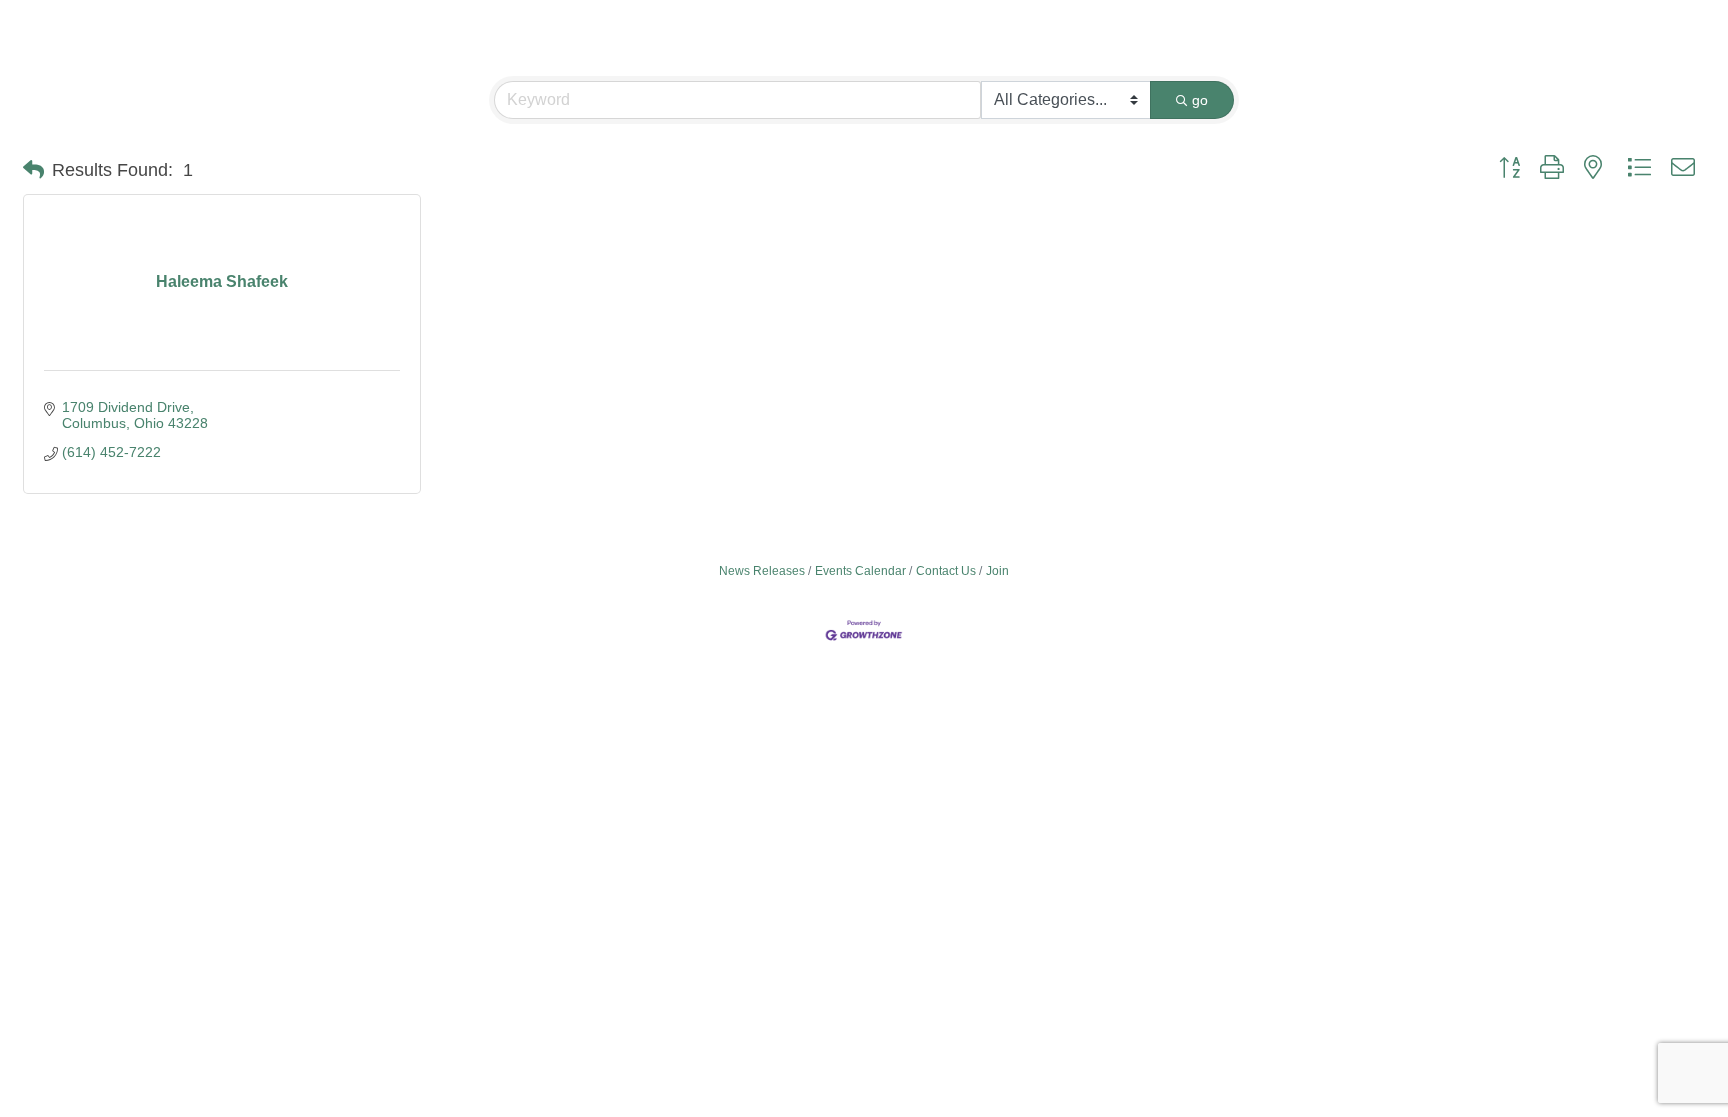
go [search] (1200, 100)
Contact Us (946, 571)
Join (997, 571)
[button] (33, 170)
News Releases (762, 571)
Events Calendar (860, 571)
